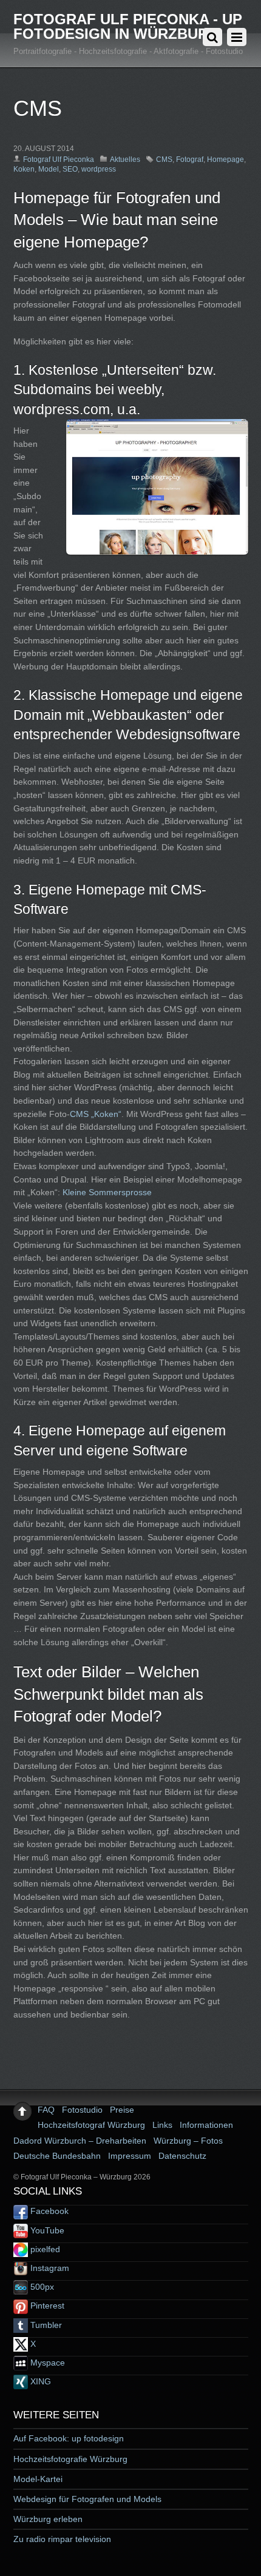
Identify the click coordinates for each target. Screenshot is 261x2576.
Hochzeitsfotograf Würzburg (91, 2125)
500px (41, 2287)
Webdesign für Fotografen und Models (87, 2499)
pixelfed (44, 2249)
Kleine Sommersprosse (107, 1192)
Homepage (225, 159)
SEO (70, 169)
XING (39, 2381)
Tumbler (45, 2325)
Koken (24, 169)
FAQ (46, 2110)
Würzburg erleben (48, 2519)
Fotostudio (82, 2110)
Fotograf (190, 159)
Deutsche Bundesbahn (57, 2156)
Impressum (130, 2156)
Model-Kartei (38, 2479)
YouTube (46, 2230)
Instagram (49, 2268)
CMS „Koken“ (96, 1114)
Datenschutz (182, 2156)
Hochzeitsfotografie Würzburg (70, 2459)
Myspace (46, 2363)
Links (162, 2125)
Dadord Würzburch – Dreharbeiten (80, 2141)
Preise (122, 2110)
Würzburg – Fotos (188, 2141)
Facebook (48, 2211)
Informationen (206, 2125)
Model (49, 169)
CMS (164, 159)
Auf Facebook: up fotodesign (69, 2438)
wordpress (99, 169)
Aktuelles (125, 159)
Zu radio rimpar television (62, 2539)
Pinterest (46, 2306)
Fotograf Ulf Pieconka (59, 159)
